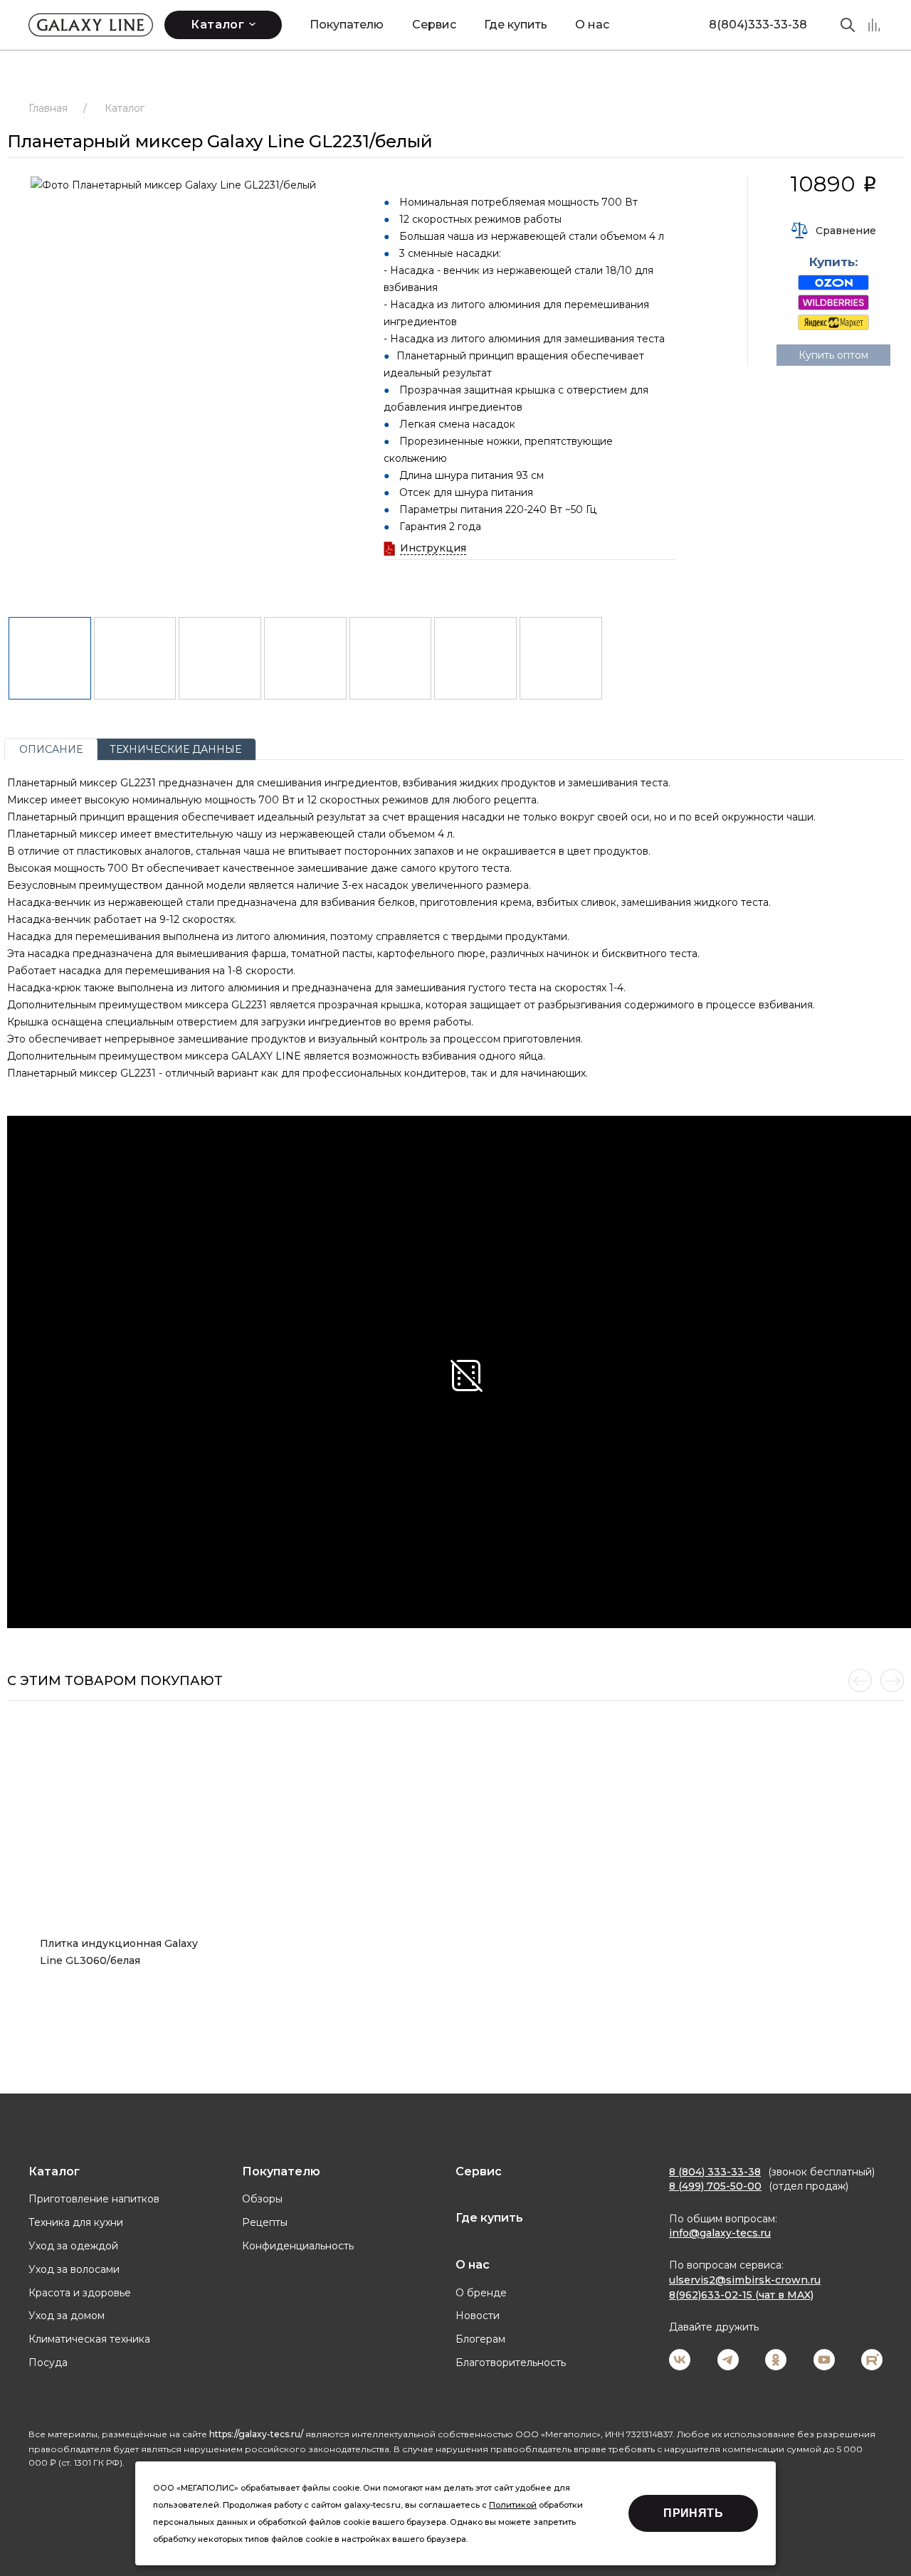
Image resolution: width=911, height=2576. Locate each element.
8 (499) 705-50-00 (715, 2186)
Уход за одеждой (73, 2246)
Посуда (48, 2363)
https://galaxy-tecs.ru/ (256, 2434)
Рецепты (265, 2222)
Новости (478, 2316)
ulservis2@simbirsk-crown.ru (745, 2280)
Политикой (513, 2505)
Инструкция (433, 548)
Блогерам (480, 2339)
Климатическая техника (89, 2339)
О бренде (481, 2293)
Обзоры (262, 2199)
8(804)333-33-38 (758, 25)
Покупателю (347, 25)
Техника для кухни (76, 2222)
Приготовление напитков (94, 2199)
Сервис (434, 25)
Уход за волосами (74, 2269)
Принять (693, 2513)
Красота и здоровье (80, 2293)
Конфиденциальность (298, 2246)
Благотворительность (511, 2363)
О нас (592, 25)
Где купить (516, 25)
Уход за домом (67, 2316)
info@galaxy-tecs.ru (720, 2233)
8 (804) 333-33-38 (715, 2172)
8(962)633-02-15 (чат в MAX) (741, 2295)
